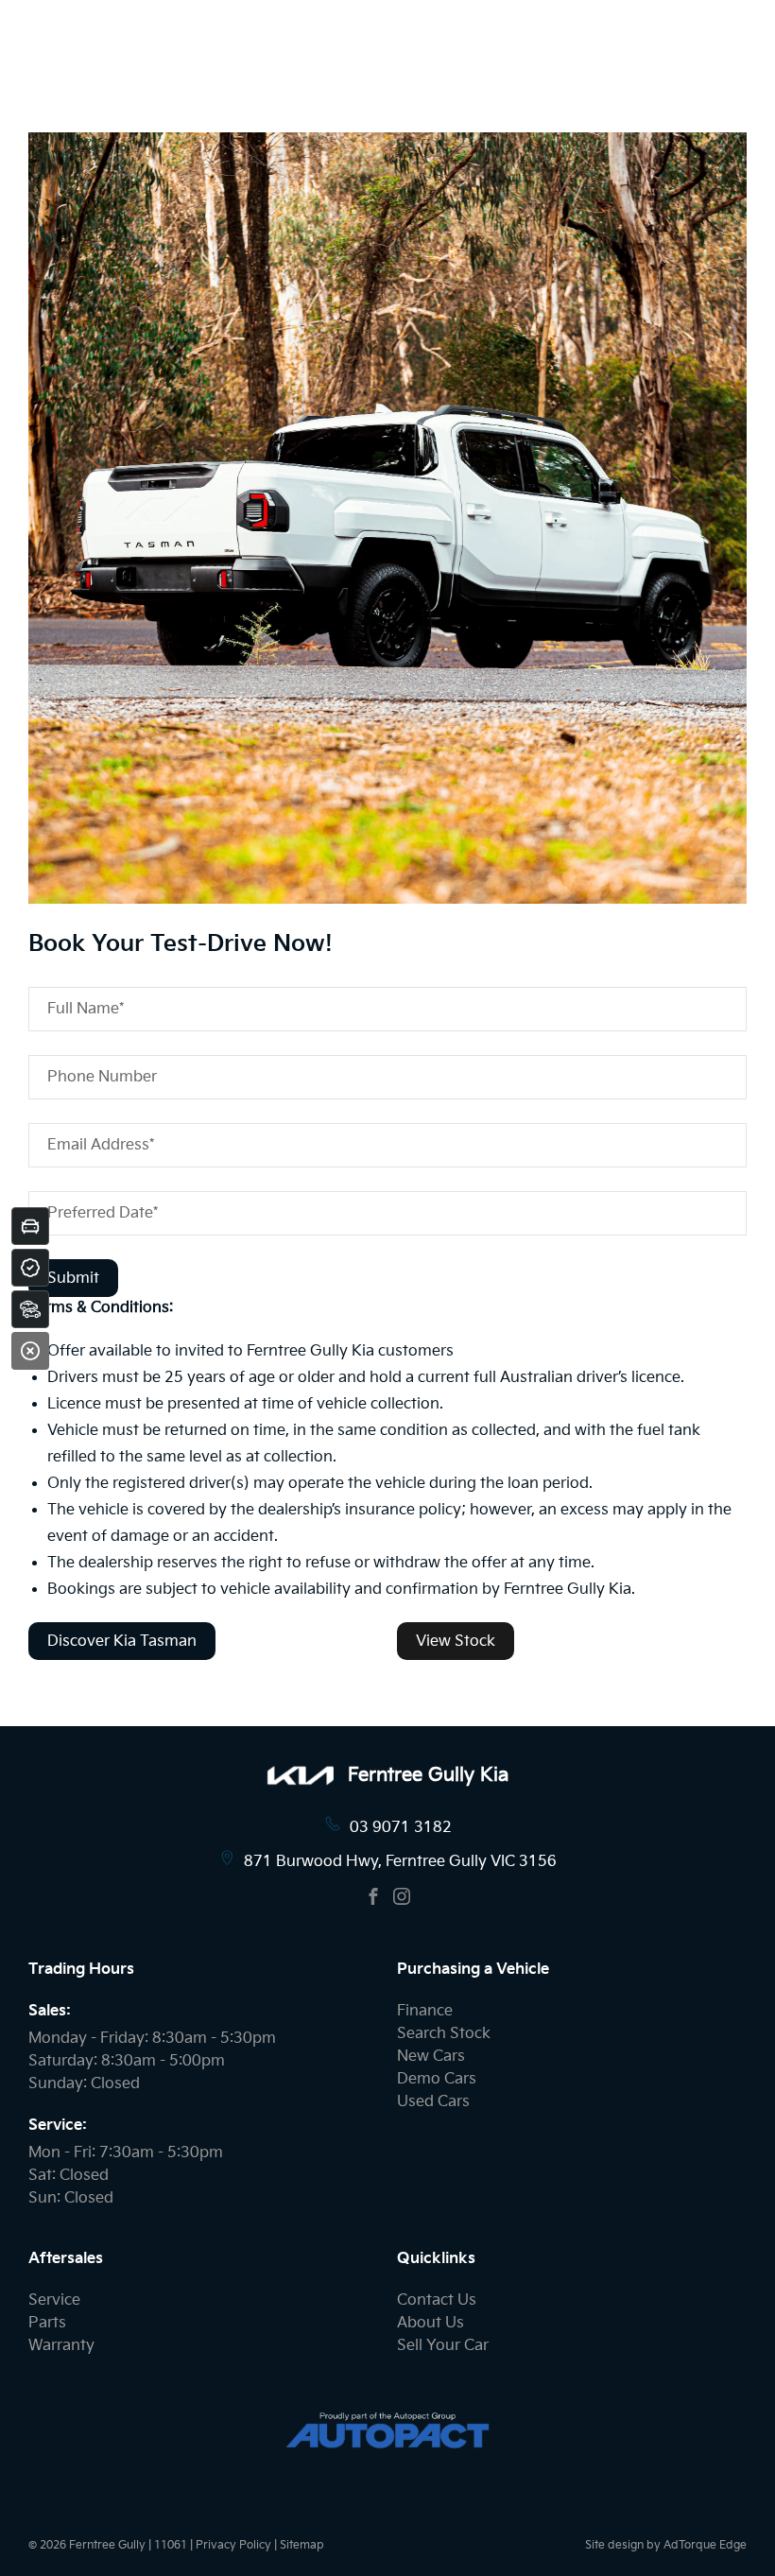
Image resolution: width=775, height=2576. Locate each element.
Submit (73, 1279)
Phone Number (102, 1077)
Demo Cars (437, 2079)
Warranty (61, 2346)
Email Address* (101, 1145)
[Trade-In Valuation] (30, 1226)
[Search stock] (30, 1309)
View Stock (456, 1642)
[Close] (30, 1351)
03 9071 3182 (401, 1828)
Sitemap (302, 2545)
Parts (47, 2323)
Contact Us (437, 2300)
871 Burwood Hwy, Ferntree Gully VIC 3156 (400, 1862)
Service (54, 2300)
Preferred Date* (103, 1213)
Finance (425, 2011)
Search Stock (444, 2034)
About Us (431, 2323)
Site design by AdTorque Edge (666, 2545)
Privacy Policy (233, 2545)
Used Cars (433, 2102)
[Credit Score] (30, 1268)
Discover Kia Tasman (122, 1642)
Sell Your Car (443, 2346)
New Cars (431, 2057)
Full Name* (86, 1009)
